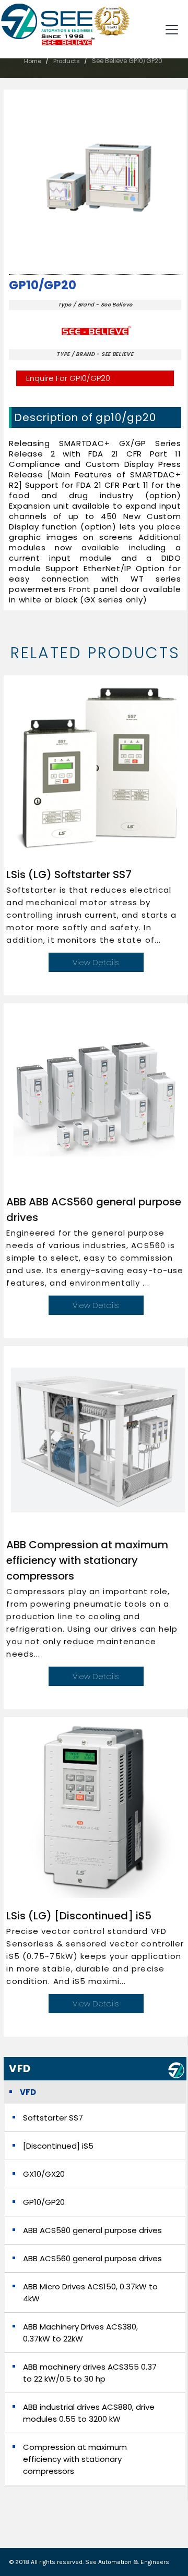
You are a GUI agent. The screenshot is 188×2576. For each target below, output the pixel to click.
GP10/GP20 (43, 285)
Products (67, 61)
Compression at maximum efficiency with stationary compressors (75, 2459)
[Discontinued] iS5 (58, 2146)
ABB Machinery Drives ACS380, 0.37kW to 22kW (80, 2333)
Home (33, 61)
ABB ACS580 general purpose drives (92, 2230)
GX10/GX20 (44, 2174)
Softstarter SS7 (53, 2118)
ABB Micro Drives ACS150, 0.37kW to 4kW (90, 2292)
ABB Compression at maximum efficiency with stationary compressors (87, 1560)
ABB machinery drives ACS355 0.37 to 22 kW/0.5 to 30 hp (90, 2373)
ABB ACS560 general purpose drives (92, 2258)
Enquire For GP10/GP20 (68, 378)
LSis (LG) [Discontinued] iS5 (79, 1916)
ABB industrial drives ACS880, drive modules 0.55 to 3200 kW (89, 2413)
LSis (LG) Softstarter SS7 (69, 874)
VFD (28, 2092)
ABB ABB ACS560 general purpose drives (94, 1210)
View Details (96, 962)
